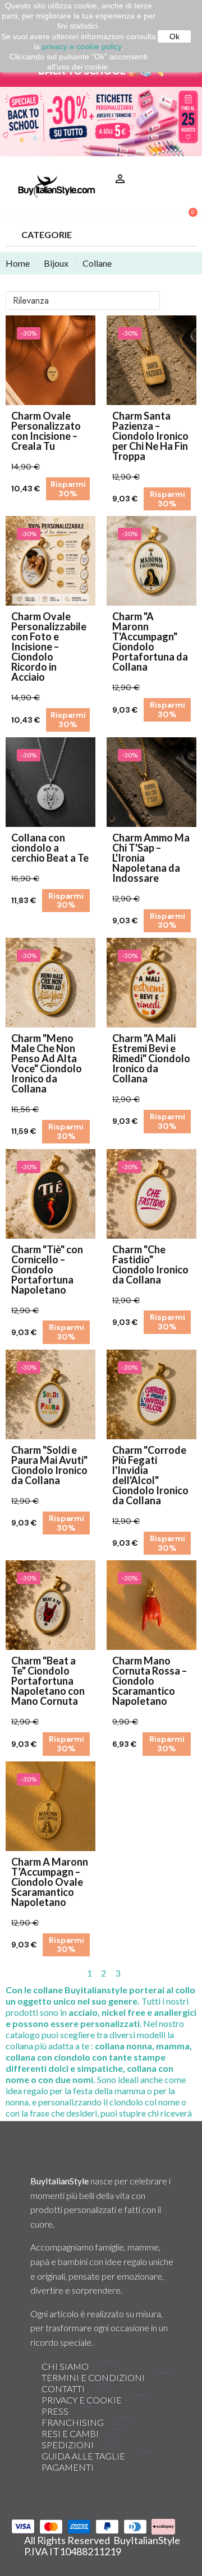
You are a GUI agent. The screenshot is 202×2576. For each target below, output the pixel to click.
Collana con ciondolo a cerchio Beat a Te (50, 848)
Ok (175, 36)
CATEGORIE (47, 234)
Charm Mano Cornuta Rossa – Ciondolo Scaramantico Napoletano (150, 1681)
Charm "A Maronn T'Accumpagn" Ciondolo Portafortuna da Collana (150, 641)
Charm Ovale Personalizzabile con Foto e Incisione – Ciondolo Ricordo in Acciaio (49, 647)
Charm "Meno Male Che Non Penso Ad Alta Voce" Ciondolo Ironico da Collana (47, 1063)
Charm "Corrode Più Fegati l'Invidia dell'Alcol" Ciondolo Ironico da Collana (150, 1475)
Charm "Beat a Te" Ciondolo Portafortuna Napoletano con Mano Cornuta (48, 1681)
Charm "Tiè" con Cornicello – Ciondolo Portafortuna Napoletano (47, 1270)
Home (18, 263)
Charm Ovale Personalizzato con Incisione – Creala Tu (46, 431)
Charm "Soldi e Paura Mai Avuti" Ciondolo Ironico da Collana (49, 1465)
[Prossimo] (192, 1973)
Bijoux (56, 263)
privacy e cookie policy (82, 47)
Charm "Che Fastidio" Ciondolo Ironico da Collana (150, 1264)
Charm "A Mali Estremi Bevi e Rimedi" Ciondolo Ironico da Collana (151, 1058)
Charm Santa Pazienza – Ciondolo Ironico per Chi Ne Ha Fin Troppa (150, 436)
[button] (183, 165)
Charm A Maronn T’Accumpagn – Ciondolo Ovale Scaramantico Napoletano (50, 1882)
